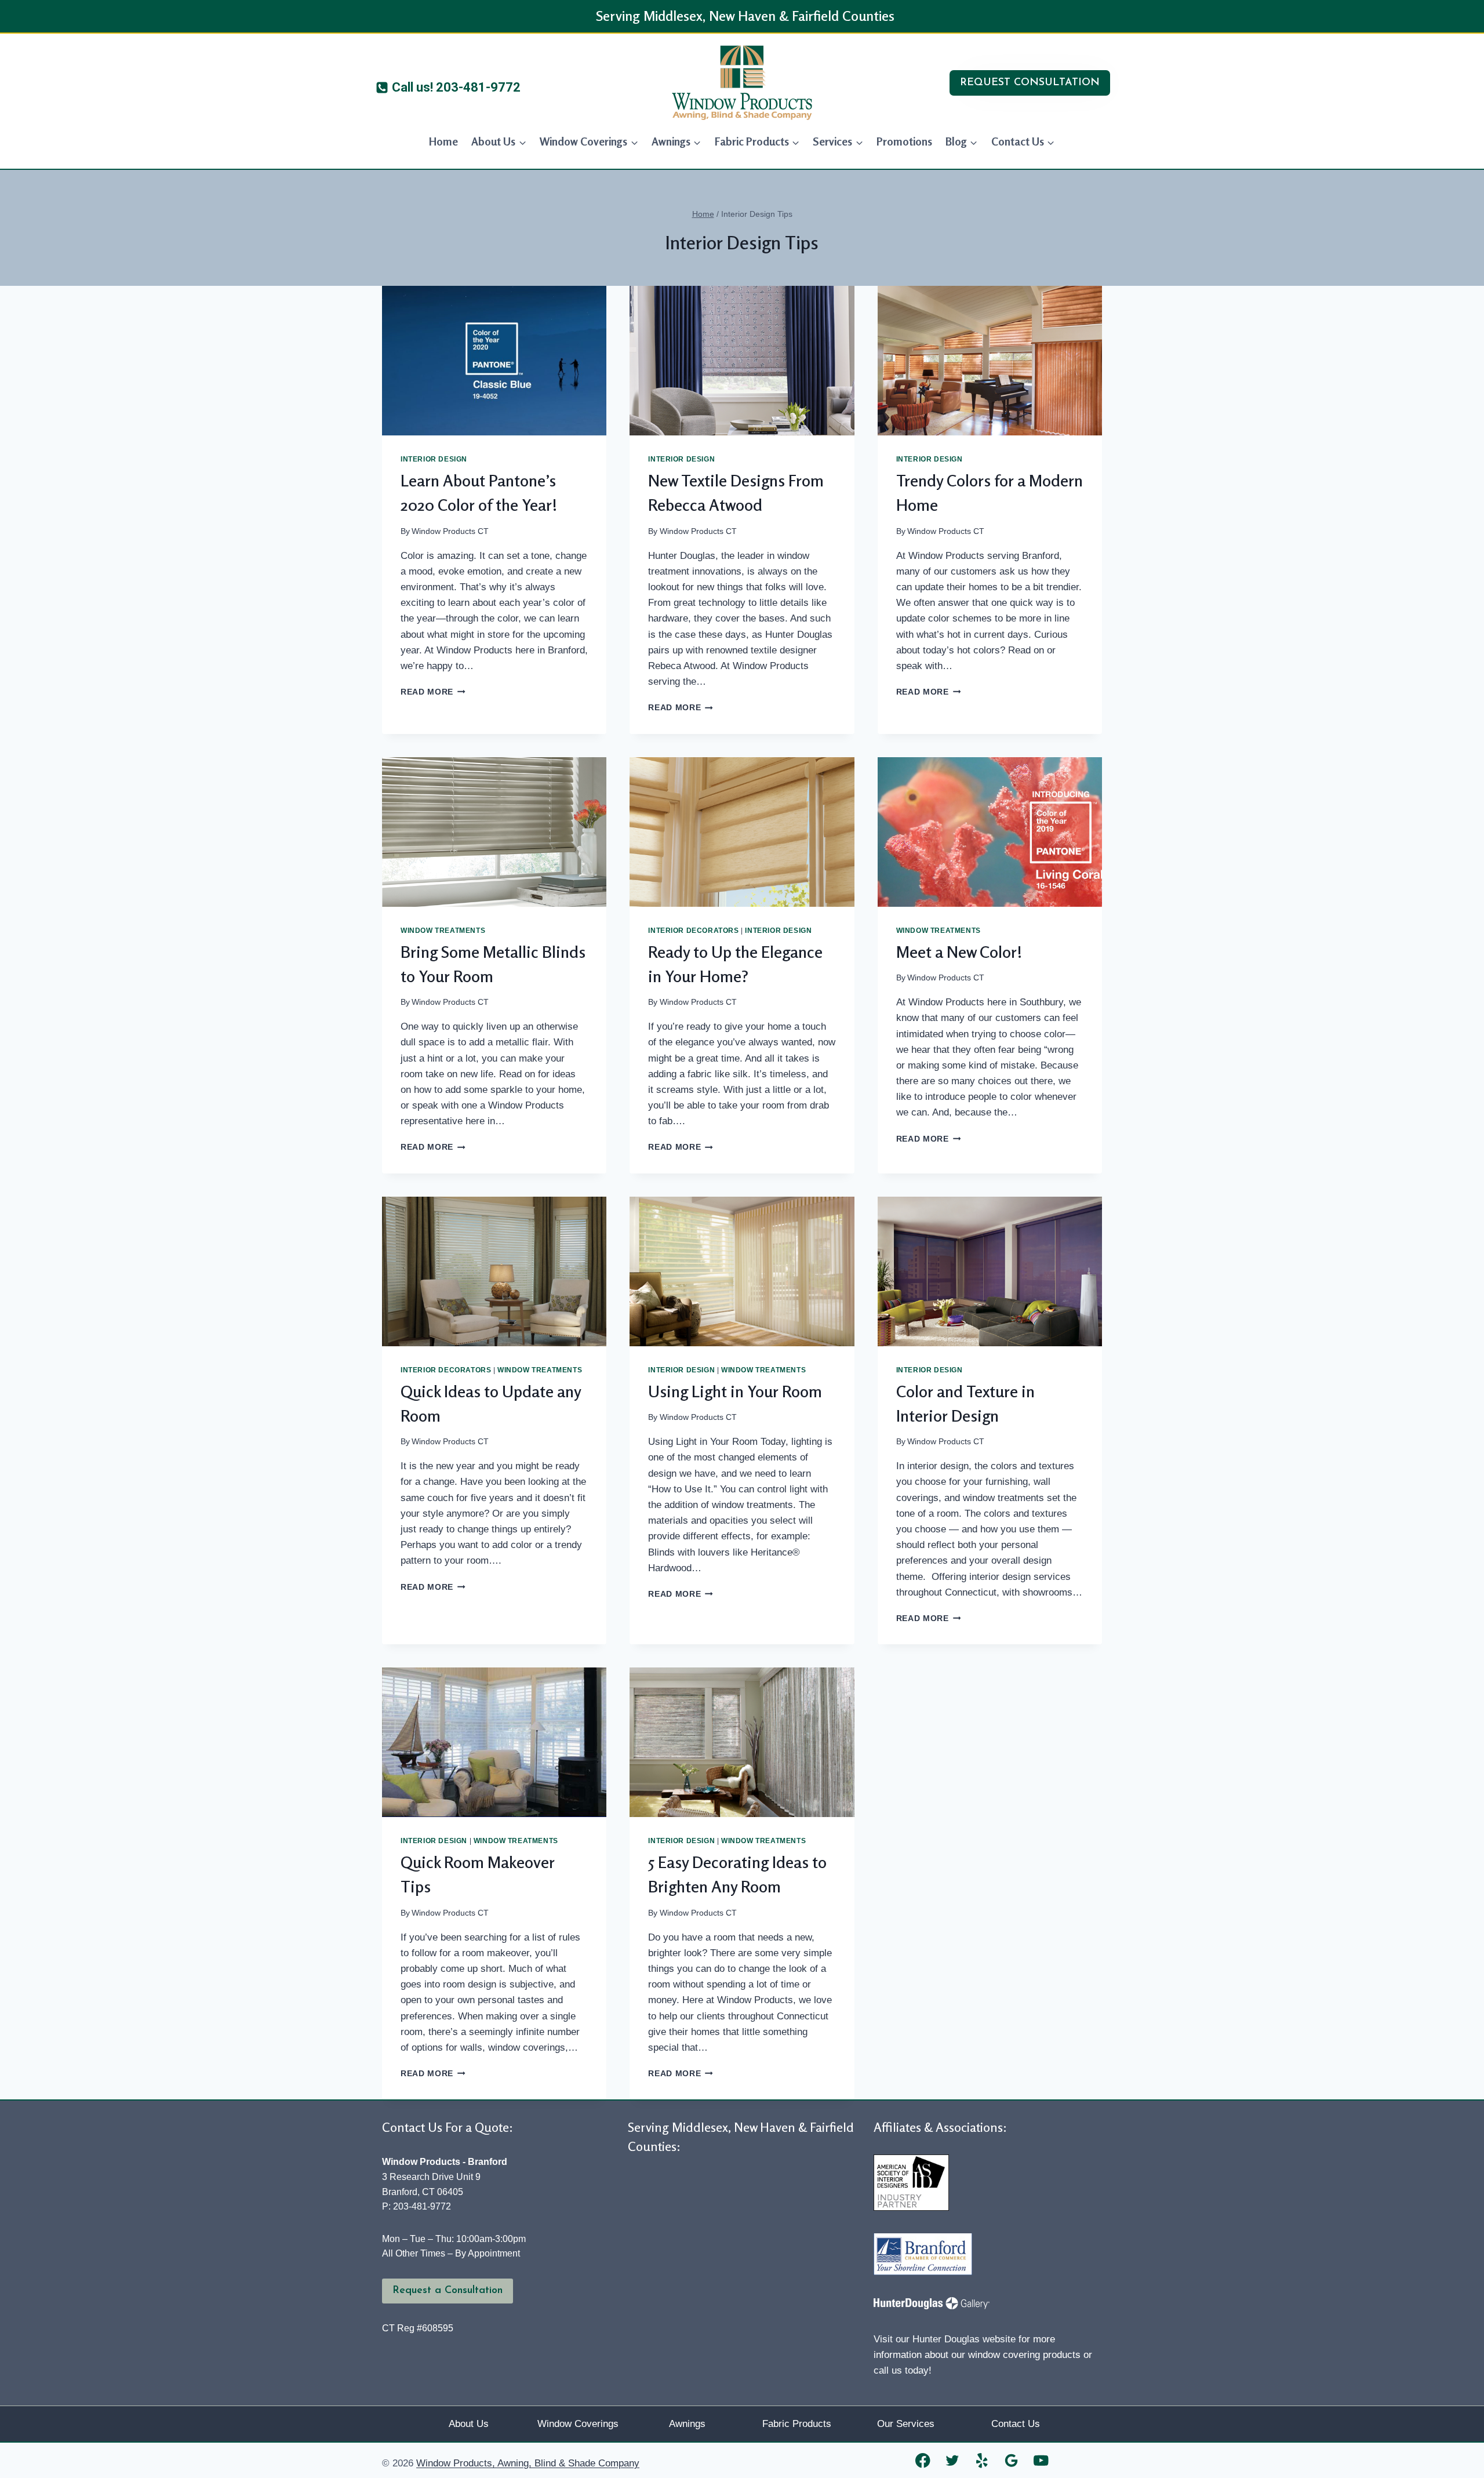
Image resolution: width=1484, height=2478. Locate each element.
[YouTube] (1041, 2460)
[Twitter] (953, 2460)
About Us (469, 2424)
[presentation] (494, 361)
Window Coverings (578, 2424)
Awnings (687, 2424)
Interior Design (434, 459)
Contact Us (1016, 2424)
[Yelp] (982, 2460)
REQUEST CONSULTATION (1030, 83)
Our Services (906, 2424)
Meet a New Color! (959, 952)
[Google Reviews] (1012, 2460)
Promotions (904, 141)
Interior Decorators (693, 931)
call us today (901, 2370)
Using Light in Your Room (735, 1391)
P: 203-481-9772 (417, 2206)
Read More (433, 692)
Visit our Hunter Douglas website (945, 2339)
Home (443, 141)
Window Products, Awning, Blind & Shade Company (528, 2463)
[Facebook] (923, 2460)
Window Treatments (443, 931)
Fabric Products (797, 2424)
